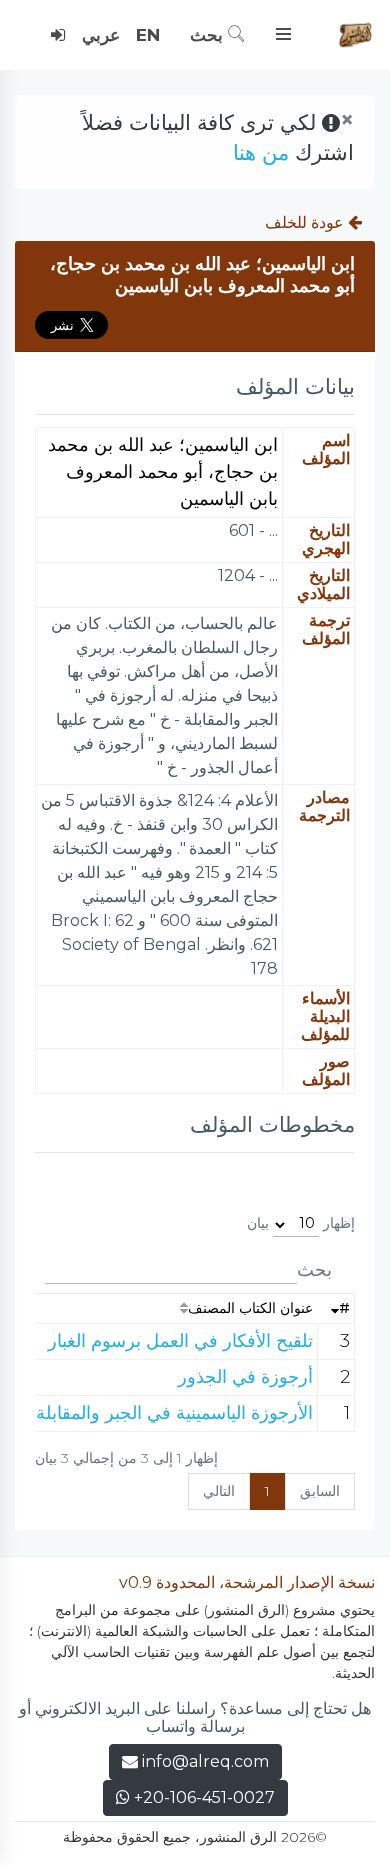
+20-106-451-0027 (202, 1797)
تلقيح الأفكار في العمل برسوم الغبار (180, 1341)
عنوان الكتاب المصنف (250, 1308)
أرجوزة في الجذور (245, 1377)
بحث (209, 35)
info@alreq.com (205, 1761)
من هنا (261, 152)
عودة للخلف (306, 222)
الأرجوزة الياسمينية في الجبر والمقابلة (174, 1413)
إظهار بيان (301, 1223)
